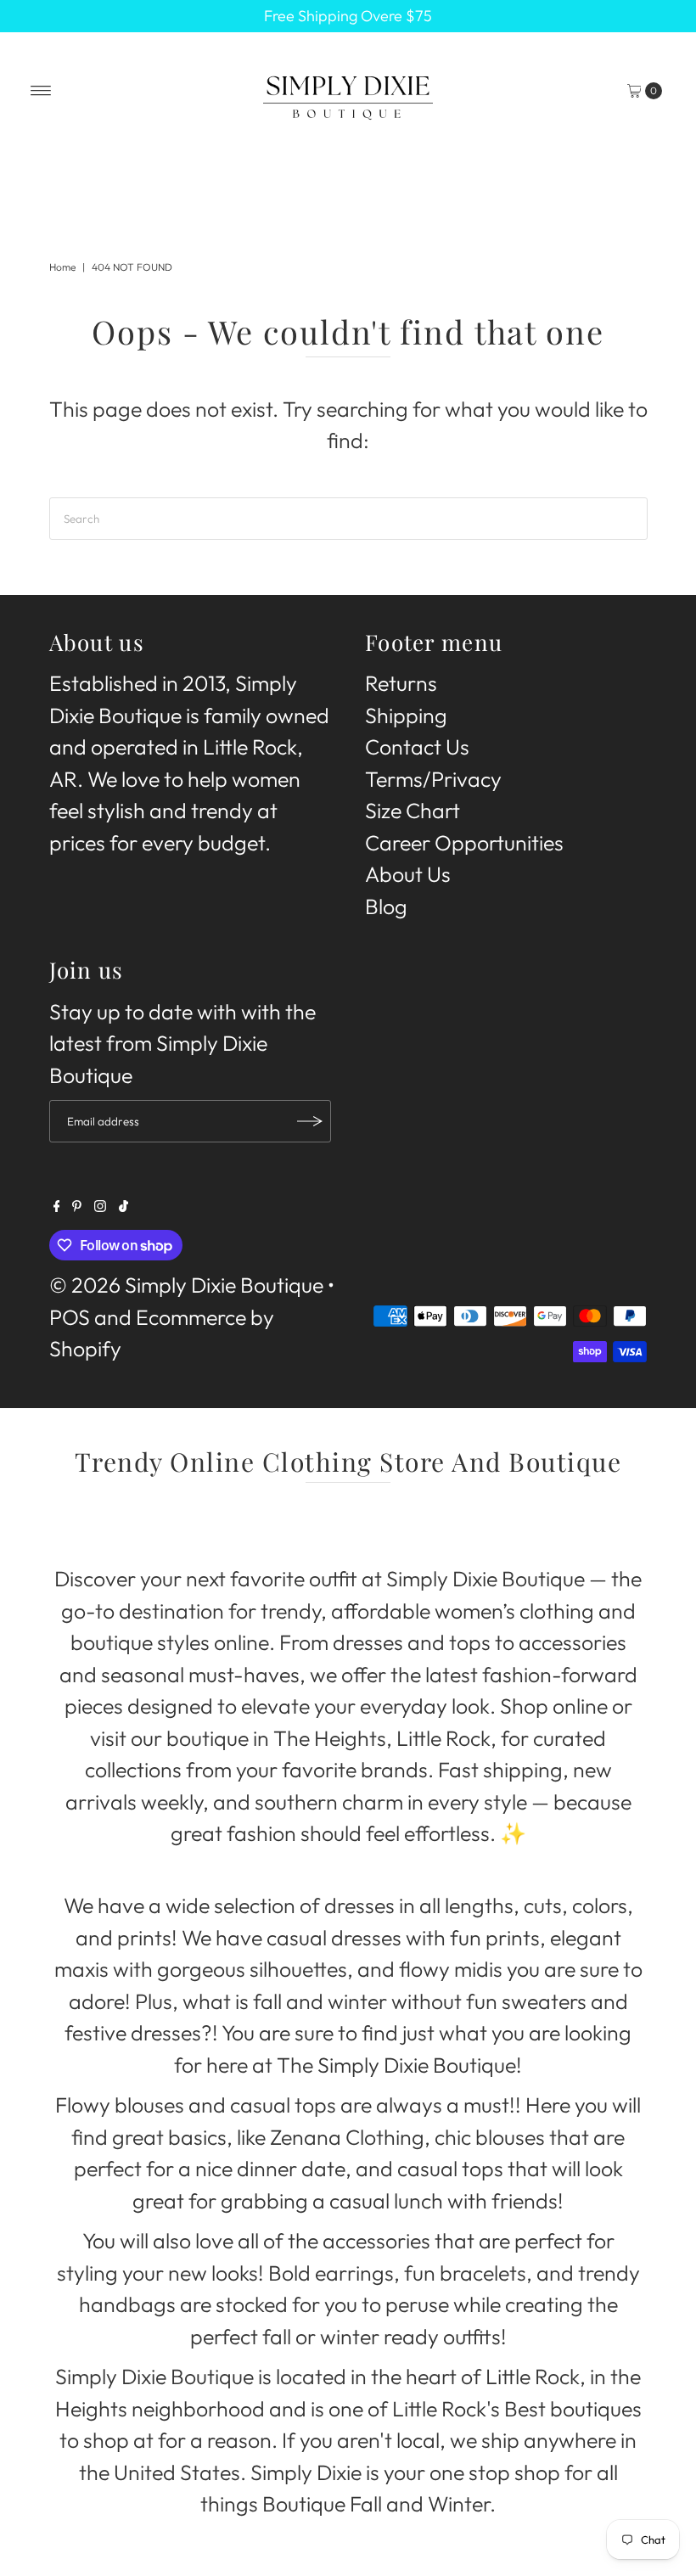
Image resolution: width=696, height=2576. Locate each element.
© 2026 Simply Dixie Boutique (186, 1285)
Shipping (406, 716)
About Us (408, 874)
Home (62, 267)
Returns (401, 683)
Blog (386, 906)
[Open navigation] (41, 91)
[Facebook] (57, 1204)
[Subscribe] (310, 1121)
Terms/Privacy (433, 779)
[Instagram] (100, 1204)
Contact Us (417, 747)
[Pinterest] (77, 1204)
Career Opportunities (464, 843)
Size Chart (413, 811)
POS (70, 1317)
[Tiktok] (123, 1204)
